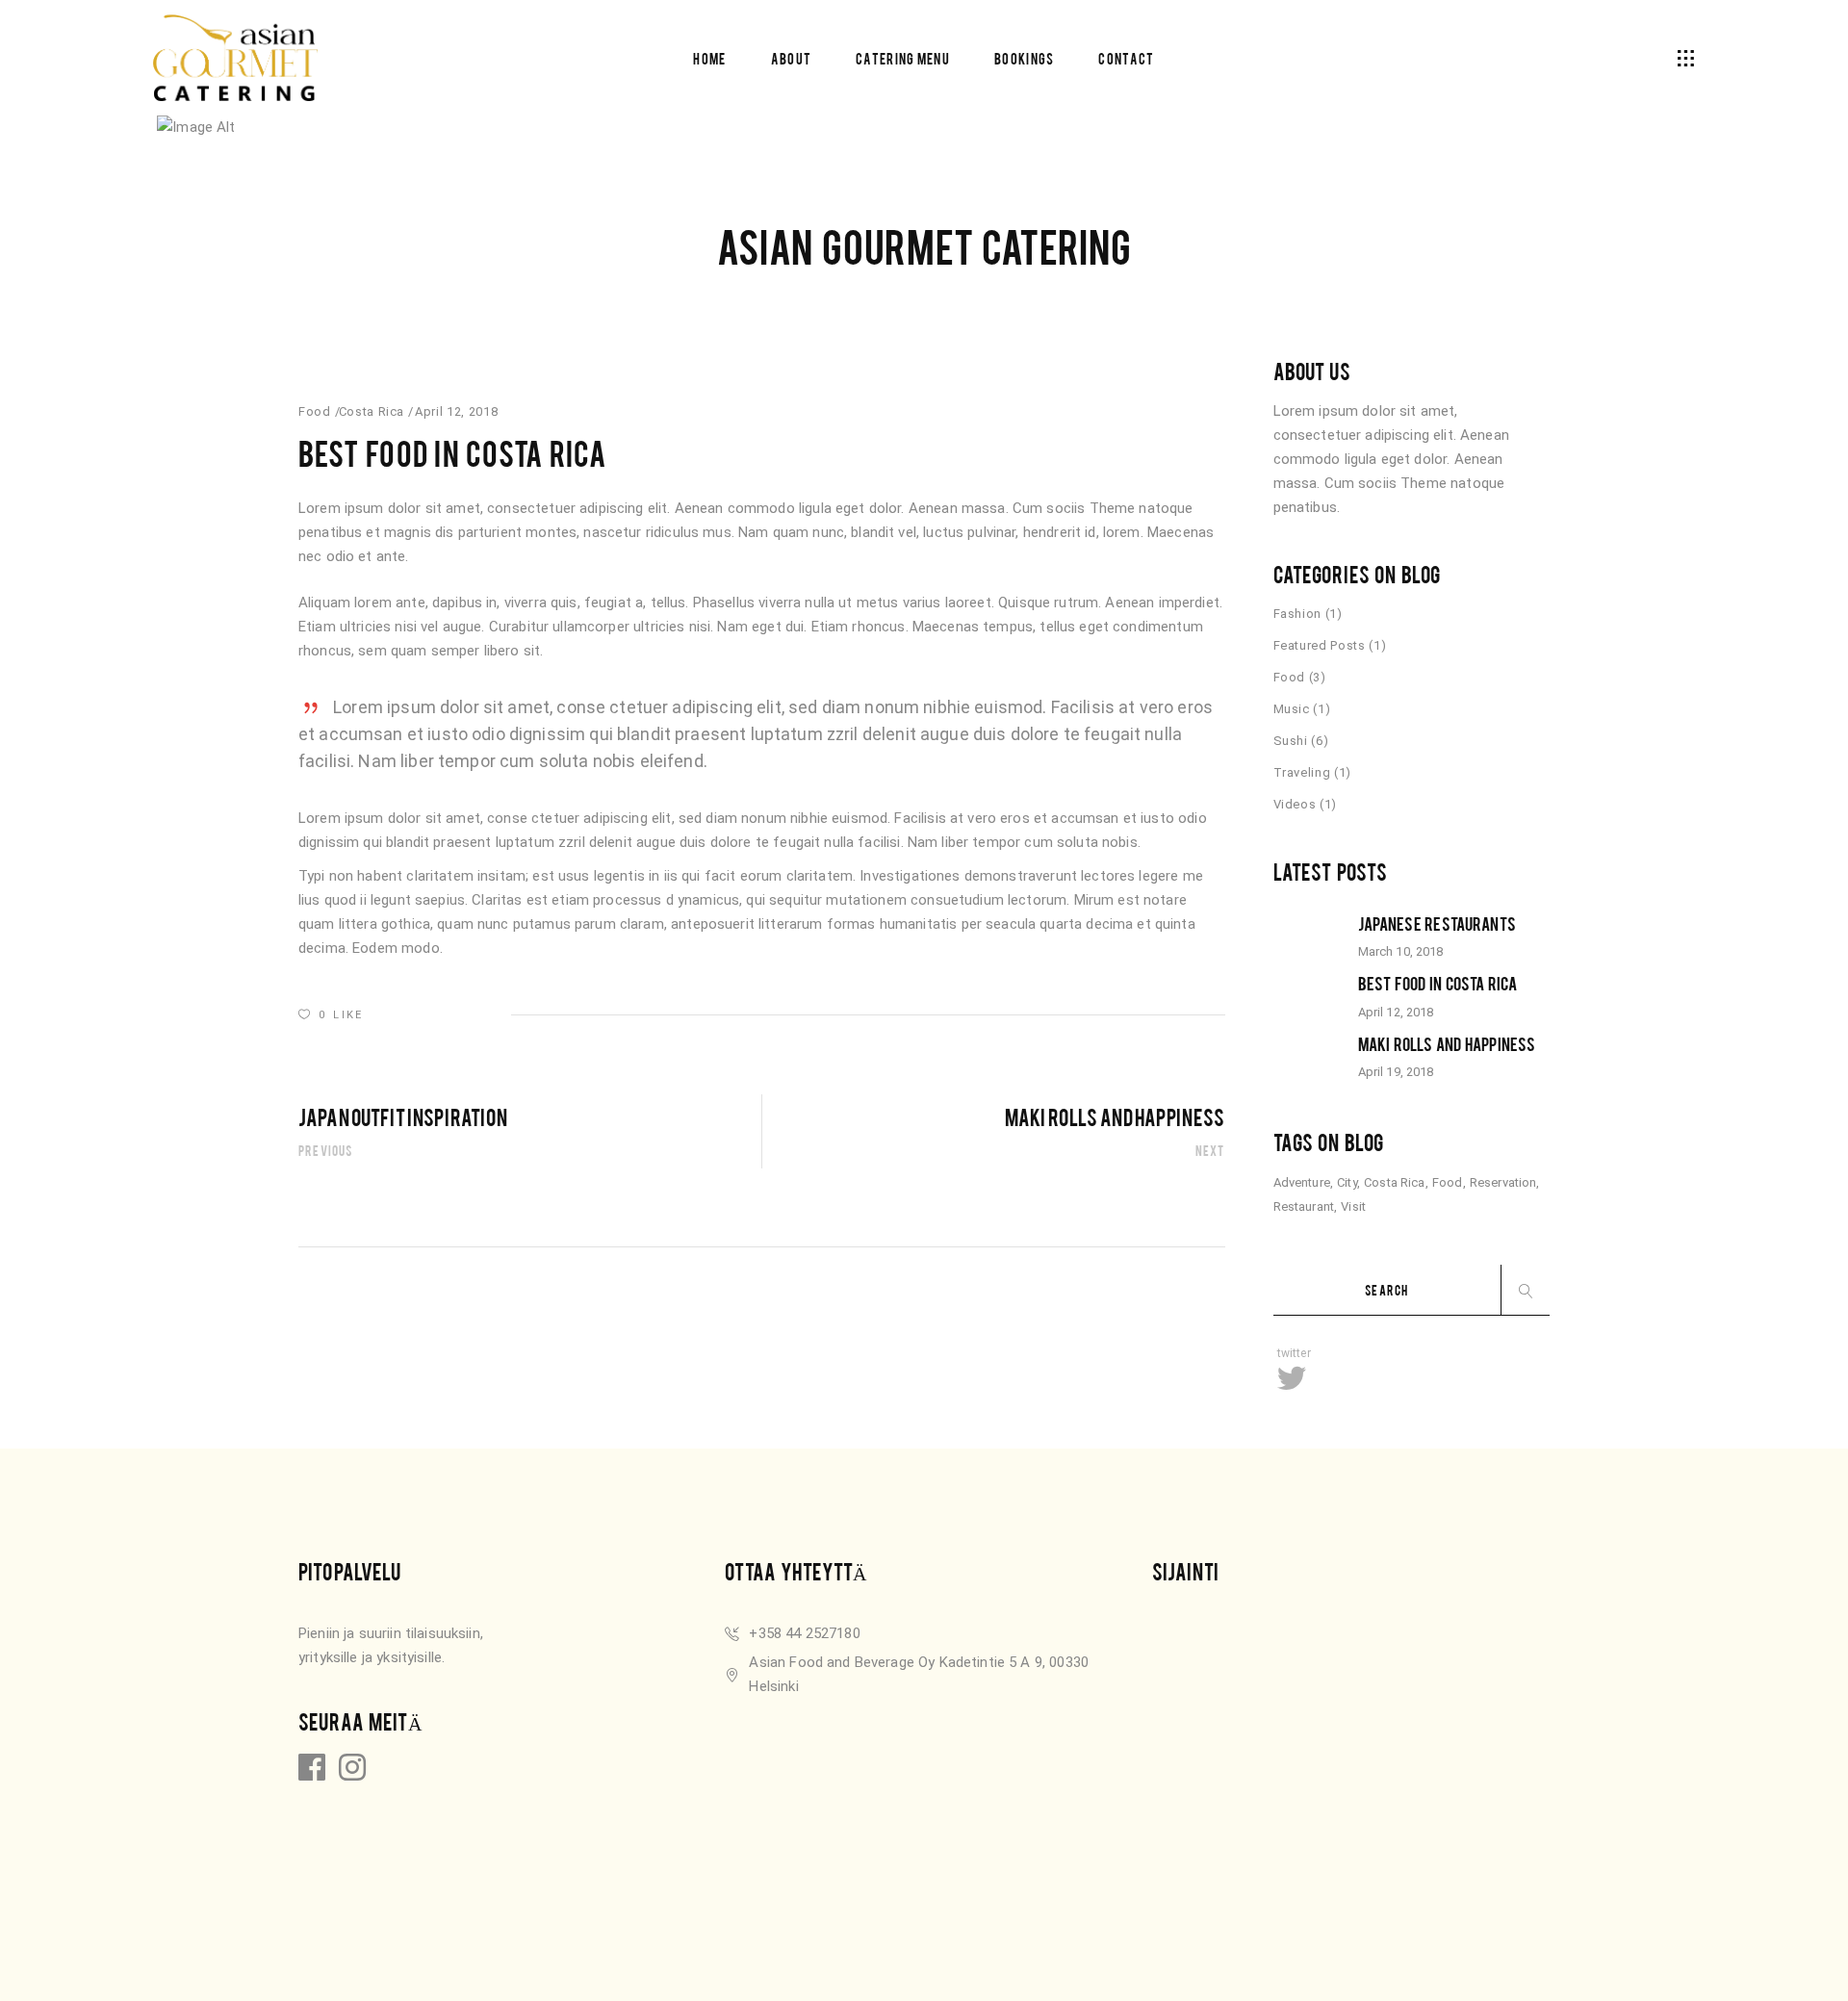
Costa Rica (372, 411)
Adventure (1302, 1182)
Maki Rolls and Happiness (1447, 1043)
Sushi (1291, 741)
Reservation (1503, 1182)
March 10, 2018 (1401, 951)
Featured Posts (1320, 645)
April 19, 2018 (1396, 1072)
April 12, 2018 (456, 411)
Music (1292, 709)
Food (315, 411)
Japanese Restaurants (1437, 923)
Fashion (1298, 614)
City (1347, 1182)
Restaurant (1304, 1206)
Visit (1353, 1206)
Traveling (1302, 772)
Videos (1295, 804)
